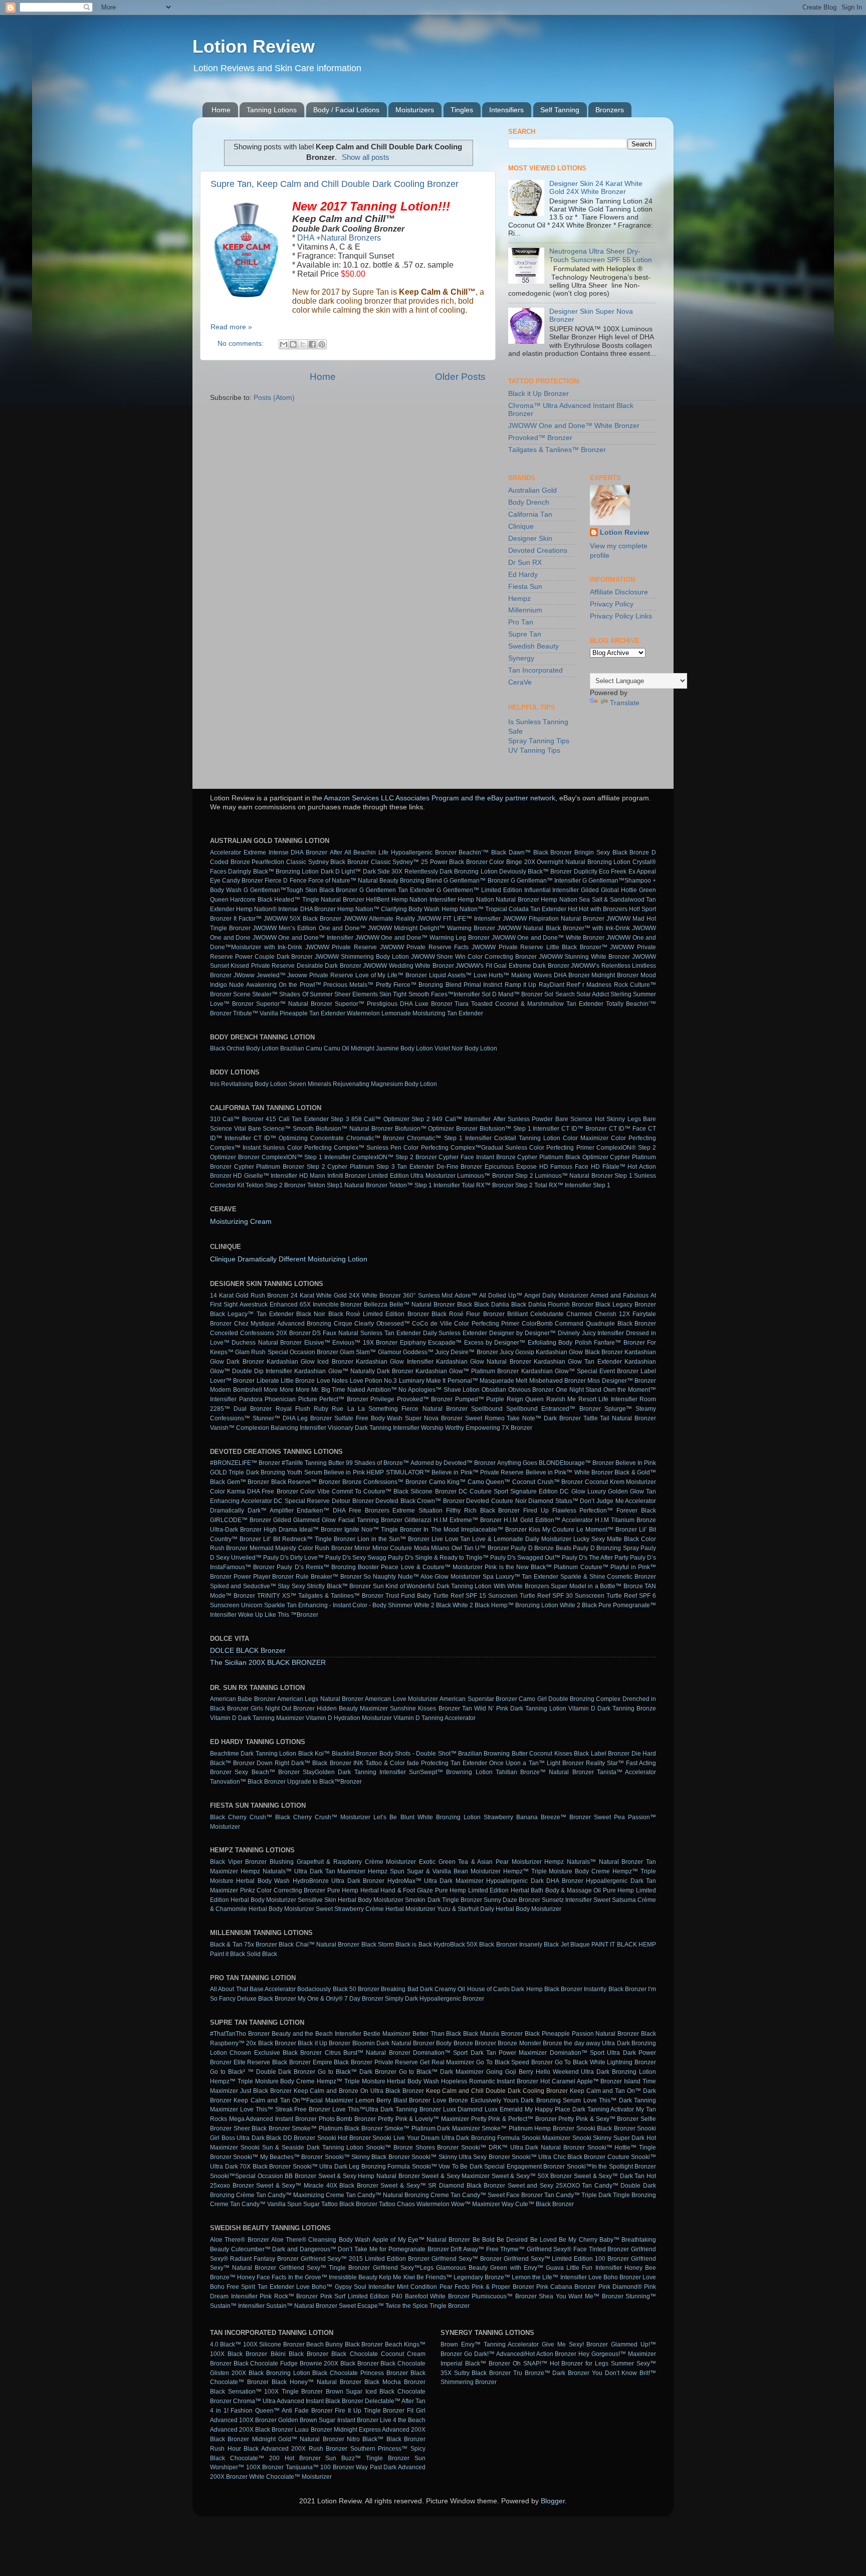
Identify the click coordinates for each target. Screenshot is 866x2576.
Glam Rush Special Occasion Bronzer (287, 1352)
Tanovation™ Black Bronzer (248, 1782)
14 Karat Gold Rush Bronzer (249, 1296)
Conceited (224, 1333)
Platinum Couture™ (581, 1567)
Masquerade (497, 1381)
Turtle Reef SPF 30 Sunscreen (562, 1596)
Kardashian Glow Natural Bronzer (484, 1362)
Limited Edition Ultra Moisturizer (411, 1176)
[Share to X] (303, 344)
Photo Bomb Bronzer (347, 2119)
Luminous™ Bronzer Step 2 (495, 1176)
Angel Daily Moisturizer (556, 1296)
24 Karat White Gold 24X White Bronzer (346, 1296)
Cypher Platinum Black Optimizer (563, 1157)
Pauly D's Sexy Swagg (356, 1558)
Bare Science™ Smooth (281, 1129)
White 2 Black (432, 1605)
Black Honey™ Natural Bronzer (316, 2382)
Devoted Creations (538, 551)
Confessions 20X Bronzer (275, 1333)
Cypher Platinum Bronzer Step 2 (280, 1167)
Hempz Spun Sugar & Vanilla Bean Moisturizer (434, 1871)
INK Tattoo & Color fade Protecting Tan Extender (420, 1763)
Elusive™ (317, 1343)
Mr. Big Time (328, 1390)
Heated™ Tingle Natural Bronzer (319, 900)
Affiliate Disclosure (619, 592)
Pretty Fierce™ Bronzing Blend (419, 985)
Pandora (251, 1399)
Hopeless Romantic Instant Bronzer (490, 2081)
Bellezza (376, 1305)
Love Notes (332, 1381)
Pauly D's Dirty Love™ (293, 1558)
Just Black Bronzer (266, 2091)
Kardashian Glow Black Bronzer (579, 1352)
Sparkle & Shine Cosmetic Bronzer (608, 1577)
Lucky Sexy (589, 1539)
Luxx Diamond (463, 2109)
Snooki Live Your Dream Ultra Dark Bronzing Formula (446, 2138)
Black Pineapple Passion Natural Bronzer (582, 2034)
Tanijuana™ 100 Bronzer (320, 2467)
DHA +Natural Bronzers (339, 238)
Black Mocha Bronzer (395, 2382)
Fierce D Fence (285, 881)
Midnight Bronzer (615, 975)
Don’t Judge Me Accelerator (618, 1501)
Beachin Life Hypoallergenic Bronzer (405, 852)
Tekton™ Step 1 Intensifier (424, 1185)
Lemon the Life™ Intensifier (549, 2277)
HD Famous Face (564, 1167)
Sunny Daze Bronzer (512, 1900)
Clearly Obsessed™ (382, 1324)
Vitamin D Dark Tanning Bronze (612, 1708)
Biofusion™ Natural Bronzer (354, 1129)
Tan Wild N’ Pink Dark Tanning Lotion (514, 1708)
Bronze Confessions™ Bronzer (385, 1482)
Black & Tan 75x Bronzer (244, 1945)
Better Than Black (437, 2034)
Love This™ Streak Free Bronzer (285, 2109)
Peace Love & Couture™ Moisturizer (432, 1567)
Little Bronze (298, 1381)
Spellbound (487, 1409)
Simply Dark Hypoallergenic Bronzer (435, 1999)
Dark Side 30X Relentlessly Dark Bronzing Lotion (430, 872)
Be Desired (512, 2240)
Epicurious (499, 1167)
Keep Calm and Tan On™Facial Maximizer (293, 2100)
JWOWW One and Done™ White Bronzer (574, 426)
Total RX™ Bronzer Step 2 (497, 1185)
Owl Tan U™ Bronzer (480, 1548)
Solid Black (262, 1954)
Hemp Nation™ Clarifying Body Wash (389, 909)
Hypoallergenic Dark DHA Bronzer (534, 1881)
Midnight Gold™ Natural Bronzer (298, 2439)
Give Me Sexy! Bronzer (575, 2344)
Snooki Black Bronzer (606, 2128)
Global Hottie (619, 890)
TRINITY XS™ (277, 1596)
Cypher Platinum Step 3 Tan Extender (381, 1167)
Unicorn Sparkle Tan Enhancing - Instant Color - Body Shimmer (327, 1605)
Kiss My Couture (552, 1530)
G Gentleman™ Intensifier (546, 881)
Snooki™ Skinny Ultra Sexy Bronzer (461, 2157)
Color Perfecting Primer (562, 1148)
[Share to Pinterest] (322, 344)
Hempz (519, 599)
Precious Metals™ (348, 985)
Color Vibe (315, 1491)
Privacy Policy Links (621, 616)
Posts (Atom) (274, 398)
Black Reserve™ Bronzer (306, 1482)
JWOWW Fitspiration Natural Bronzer (554, 919)
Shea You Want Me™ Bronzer (581, 2296)
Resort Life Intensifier (608, 1399)
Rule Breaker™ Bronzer (329, 1577)
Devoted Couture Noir (496, 1501)
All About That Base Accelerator (253, 1989)
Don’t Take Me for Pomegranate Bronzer (393, 2249)
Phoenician (280, 1399)
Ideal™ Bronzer (321, 1530)
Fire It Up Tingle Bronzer (370, 2411)
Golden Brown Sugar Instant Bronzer (328, 2420)
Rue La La (348, 1409)
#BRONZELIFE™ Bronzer (245, 1463)
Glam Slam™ (358, 1352)
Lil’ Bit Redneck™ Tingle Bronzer (309, 1539)
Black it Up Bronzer (538, 394)
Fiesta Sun (525, 587)
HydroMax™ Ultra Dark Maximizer (436, 1881)
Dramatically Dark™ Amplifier (252, 1511)
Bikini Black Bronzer (299, 2354)
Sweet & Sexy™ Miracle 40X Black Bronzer (317, 2186)
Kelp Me (390, 2277)
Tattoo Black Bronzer (349, 2204)
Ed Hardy (523, 575)
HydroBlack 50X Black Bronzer (476, 1945)
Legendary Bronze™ (482, 2277)
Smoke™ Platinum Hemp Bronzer (528, 2128)
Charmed (579, 1314)
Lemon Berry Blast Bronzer (393, 2100)
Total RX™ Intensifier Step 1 (572, 1185)
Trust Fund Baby (408, 1596)
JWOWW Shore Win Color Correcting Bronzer (474, 957)
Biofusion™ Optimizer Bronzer (437, 1129)
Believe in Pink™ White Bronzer (569, 1472)
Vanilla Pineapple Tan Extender (302, 1013)
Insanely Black (539, 1945)
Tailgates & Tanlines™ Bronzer (557, 450)
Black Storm (378, 1945)
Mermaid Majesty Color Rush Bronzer (301, 1548)
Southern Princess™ (379, 2449)
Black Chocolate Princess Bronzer (360, 2373)
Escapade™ (445, 1343)
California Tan (530, 514)
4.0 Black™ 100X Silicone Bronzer (257, 2344)
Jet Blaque (575, 1945)
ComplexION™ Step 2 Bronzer (394, 1157)
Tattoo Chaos (397, 2204)
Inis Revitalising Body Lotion (249, 1084)
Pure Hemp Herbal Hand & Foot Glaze (380, 1890)
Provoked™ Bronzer (540, 438)
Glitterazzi (418, 1520)
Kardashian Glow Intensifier (395, 1362)
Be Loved (544, 2240)
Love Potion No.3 (374, 1381)
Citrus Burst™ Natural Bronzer (368, 2053)
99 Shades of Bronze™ (377, 1463)
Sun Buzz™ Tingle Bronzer (367, 2458)
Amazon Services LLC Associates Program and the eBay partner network (440, 798)
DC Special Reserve (302, 1501)
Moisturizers (415, 110)
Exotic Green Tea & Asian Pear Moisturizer (480, 1862)
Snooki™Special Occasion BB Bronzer (263, 2176)
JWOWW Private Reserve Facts (424, 947)
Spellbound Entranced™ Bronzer (553, 1409)
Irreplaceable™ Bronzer (494, 1530)
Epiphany (413, 1343)
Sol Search (559, 994)
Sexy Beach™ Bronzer (267, 1772)
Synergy (521, 658)
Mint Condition (417, 2287)
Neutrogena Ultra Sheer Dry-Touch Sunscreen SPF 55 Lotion (601, 255)
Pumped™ (470, 1399)
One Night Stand (579, 1390)
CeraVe (520, 682)
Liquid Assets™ (450, 975)
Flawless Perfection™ (583, 1511)
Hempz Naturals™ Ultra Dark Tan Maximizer (303, 1871)
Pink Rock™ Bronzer (289, 2296)
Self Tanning (560, 110)
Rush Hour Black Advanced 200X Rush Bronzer (279, 2449)
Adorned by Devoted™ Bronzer (453, 1463)
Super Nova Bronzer (434, 1418)
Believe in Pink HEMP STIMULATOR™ (377, 1472)
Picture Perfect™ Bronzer (333, 1399)
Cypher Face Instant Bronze (477, 1157)
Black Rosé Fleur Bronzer (468, 1314)
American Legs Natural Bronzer (320, 1699)
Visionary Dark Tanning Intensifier (374, 1428)
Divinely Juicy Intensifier (591, 1333)
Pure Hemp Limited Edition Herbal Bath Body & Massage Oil (518, 1890)
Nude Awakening (253, 985)
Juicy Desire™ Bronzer (466, 1352)
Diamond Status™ (553, 1501)
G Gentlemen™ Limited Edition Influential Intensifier (508, 890)
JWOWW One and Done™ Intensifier (303, 938)
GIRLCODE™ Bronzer (241, 1520)
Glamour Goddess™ (406, 1352)
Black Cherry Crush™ (241, 1817)
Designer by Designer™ (522, 1333)
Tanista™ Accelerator (626, 1772)
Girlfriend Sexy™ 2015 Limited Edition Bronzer (365, 2259)
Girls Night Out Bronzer (283, 1708)
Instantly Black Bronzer (615, 1989)
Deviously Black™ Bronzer (536, 872)
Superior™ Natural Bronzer (294, 1004)
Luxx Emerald (504, 2109)
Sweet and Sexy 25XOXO (544, 2186)
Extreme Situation (417, 1511)
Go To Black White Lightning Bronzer (605, 2062)
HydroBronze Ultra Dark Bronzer (339, 1881)
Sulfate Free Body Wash (368, 1418)
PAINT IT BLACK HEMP (624, 1945)
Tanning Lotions (272, 110)
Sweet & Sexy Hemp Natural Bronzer (369, 2176)
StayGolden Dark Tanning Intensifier (354, 1772)
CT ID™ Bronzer (584, 1129)
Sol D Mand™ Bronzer (512, 994)
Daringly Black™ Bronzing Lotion (273, 872)
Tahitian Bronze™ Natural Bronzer (545, 1772)
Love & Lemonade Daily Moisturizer (522, 1539)
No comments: (242, 344)
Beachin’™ (474, 852)
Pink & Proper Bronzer (503, 2287)
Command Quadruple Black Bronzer (605, 1324)
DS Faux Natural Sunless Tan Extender (366, 1333)
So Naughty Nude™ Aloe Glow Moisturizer (422, 1577)
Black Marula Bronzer (493, 2034)
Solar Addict (593, 994)
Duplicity (586, 872)
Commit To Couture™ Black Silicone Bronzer (394, 1491)
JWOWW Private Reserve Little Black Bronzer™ (539, 947)
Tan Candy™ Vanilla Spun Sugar (275, 2204)
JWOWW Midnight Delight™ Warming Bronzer (431, 928)
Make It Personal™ (452, 1381)
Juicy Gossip (517, 1352)
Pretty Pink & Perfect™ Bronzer (514, 2119)
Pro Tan (521, 622)
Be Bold (484, 2240)
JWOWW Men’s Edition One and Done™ (309, 928)
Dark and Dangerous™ (304, 2249)
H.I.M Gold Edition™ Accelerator (548, 1520)
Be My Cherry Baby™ (589, 2240)
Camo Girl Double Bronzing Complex (570, 1699)
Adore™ (466, 1296)
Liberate (268, 1381)
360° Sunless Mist (428, 1296)
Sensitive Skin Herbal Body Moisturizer (351, 1900)
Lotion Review (254, 46)
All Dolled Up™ (501, 1296)
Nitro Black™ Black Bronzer (386, 2439)
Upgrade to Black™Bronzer (324, 1782)
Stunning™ (641, 2296)
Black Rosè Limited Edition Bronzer (379, 1314)
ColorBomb (537, 1324)
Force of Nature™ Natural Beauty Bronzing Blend (375, 881)
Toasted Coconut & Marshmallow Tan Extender (537, 1004)
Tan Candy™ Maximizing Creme (300, 2195)
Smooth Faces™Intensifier (444, 994)
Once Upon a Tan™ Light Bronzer (536, 1763)
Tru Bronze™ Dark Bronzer (551, 2373)
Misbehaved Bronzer (558, 1381)
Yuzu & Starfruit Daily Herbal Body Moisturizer (499, 1909)
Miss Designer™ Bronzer (622, 1381)
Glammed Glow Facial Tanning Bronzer (348, 1520)
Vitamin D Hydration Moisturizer (349, 1718)
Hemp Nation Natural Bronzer (498, 900)
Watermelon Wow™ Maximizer (458, 2204)
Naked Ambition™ (372, 1390)
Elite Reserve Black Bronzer (272, 2062)
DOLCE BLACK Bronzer (248, 1651)
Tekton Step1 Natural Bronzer (347, 1185)
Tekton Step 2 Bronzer (276, 1185)
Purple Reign (505, 1399)
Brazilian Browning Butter (493, 1754)
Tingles (462, 110)
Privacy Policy (612, 604)
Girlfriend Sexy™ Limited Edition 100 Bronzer (566, 2259)
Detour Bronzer (353, 1501)
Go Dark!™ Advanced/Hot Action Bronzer (520, 2354)
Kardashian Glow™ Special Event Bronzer (580, 1371)
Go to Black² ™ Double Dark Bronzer (263, 2072)
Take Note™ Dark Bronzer (544, 1418)
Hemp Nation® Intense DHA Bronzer (286, 909)
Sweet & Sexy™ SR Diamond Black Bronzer (443, 2186)
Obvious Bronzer (531, 1390)
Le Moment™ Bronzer (607, 1530)
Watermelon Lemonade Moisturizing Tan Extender (415, 1013)
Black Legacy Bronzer (626, 1305)
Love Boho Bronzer (615, 2277)
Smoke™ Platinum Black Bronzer (337, 2128)
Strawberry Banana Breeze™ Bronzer (537, 1817)
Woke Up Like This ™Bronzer (278, 1615)
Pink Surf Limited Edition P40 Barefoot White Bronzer (395, 2296)
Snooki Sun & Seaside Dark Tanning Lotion (302, 2148)
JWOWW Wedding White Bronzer (408, 966)
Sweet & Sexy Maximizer (456, 2176)
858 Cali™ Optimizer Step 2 (391, 1119)
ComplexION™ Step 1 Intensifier (306, 1157)
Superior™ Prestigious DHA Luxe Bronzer (394, 1004)
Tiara (462, 1004)
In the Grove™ (308, 2277)
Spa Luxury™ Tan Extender (520, 1577)
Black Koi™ (314, 1754)
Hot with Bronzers (603, 909)
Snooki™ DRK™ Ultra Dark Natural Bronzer (523, 2148)
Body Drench (529, 502)
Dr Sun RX (525, 563)
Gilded (590, 890)
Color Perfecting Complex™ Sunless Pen (345, 1148)
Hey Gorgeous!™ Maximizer (617, 2354)
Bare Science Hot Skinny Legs (598, 1119)
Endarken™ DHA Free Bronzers (343, 1511)
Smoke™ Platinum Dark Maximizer (432, 2128)
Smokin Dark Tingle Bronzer (443, 1900)
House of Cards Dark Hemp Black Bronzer (525, 1989)
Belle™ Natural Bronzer (422, 1305)
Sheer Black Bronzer (262, 2128)
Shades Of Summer (306, 994)
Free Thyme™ (506, 2249)
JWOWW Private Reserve (341, 947)
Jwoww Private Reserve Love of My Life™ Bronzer (357, 975)
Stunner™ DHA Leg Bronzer (292, 1418)
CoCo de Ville (432, 1324)
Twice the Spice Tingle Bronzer (427, 2306)
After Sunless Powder (523, 1119)
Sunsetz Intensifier (567, 1900)
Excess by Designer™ (495, 1343)
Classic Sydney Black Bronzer (328, 862)
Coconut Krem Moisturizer (620, 1482)
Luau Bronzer (313, 2430)
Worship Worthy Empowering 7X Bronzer (477, 1428)
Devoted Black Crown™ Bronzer (420, 1501)
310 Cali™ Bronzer (237, 1119)
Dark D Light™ (341, 872)
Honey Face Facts (262, 2277)
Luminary (412, 1381)
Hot (573, 909)
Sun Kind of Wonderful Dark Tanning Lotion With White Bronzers (461, 1586)
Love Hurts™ (492, 975)
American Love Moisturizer (401, 1699)
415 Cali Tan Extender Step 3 (307, 1119)
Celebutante (547, 1314)
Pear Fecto (455, 2287)
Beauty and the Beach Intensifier (316, 2034)
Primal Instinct (483, 985)
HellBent (378, 900)
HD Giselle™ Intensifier (265, 1176)
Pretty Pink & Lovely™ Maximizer (423, 2119)
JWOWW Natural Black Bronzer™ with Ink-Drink (564, 928)
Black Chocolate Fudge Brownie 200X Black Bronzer (306, 2364)
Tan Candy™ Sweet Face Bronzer (497, 2195)
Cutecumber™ (251, 2249)
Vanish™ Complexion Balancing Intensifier (268, 1428)
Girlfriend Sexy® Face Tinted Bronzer (578, 2249)
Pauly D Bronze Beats (541, 1548)
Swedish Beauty (533, 646)
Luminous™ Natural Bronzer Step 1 (584, 1176)
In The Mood (441, 1530)
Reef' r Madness (589, 985)
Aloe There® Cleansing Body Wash (321, 2240)
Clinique (521, 526)
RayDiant (552, 985)
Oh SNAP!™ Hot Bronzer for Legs (561, 2364)
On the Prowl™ (300, 985)
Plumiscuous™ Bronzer (504, 2296)
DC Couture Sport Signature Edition (508, 1491)
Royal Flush (293, 1409)
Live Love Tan (451, 1539)
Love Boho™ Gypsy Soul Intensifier (346, 2287)
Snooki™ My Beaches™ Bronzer (278, 2157)
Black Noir (311, 1314)
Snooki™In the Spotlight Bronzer (612, 2167)
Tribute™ (246, 1013)
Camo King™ (448, 1482)
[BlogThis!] (293, 344)
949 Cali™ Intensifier (461, 1119)
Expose (526, 1167)
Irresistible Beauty (353, 2277)
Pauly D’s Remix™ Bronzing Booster (328, 1567)
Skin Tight (393, 994)
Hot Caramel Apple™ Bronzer (581, 2081)
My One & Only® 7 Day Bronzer (341, 1999)
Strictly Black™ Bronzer (339, 1586)
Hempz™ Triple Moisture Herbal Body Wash (378, 2081)
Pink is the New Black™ (518, 1567)
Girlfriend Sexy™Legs (403, 2268)
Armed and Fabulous (619, 1296)
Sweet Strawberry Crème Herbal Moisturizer (376, 1909)
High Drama (280, 1530)
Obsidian (494, 1390)
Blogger (553, 2501)
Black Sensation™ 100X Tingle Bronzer (266, 2392)
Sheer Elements (356, 994)
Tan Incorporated (535, 670)
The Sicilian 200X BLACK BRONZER (268, 1663)
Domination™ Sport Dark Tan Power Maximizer (480, 2053)
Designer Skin (530, 539)
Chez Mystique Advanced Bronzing (283, 1324)
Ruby (321, 1409)
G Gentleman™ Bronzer (476, 881)
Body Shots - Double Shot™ (418, 1754)
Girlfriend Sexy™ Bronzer (467, 2259)
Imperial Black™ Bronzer (475, 2364)
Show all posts (366, 157)
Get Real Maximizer (447, 2062)
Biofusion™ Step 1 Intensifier (519, 1129)
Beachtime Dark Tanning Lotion (253, 1754)
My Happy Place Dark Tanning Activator (579, 2109)
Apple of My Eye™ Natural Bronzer (421, 2240)
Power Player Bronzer (264, 1577)
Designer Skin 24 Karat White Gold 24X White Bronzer (596, 188)
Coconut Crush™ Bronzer (548, 1482)
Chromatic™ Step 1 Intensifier (449, 1138)
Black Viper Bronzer (238, 1862)
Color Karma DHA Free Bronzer (254, 1491)
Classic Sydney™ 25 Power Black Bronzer (429, 862)
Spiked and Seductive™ (243, 1586)
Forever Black (636, 1511)
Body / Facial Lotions (346, 110)
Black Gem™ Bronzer (240, 1482)
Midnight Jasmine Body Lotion (392, 1048)
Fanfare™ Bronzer (619, 1343)
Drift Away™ (467, 2249)
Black (465, 1305)
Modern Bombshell (236, 1390)
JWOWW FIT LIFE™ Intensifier (459, 919)
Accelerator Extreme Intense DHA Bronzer (269, 852)
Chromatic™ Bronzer (375, 1138)
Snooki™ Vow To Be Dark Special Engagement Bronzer (489, 2167)
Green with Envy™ (516, 2268)
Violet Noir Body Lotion (466, 1048)
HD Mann (312, 1176)
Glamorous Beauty (462, 2268)
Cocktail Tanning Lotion (527, 1138)
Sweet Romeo (485, 1418)
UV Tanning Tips (534, 750)
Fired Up (536, 1511)
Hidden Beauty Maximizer (352, 1708)
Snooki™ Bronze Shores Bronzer (412, 2148)
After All (341, 852)
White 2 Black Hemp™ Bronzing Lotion (505, 1605)
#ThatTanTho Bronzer (240, 2034)
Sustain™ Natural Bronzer (302, 2306)
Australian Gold (532, 490)
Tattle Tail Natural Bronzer (620, 1418)
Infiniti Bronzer (347, 1176)
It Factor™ (248, 919)
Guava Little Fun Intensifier (584, 2268)
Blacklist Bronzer (355, 1754)
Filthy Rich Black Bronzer (483, 1511)
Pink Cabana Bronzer (566, 2287)
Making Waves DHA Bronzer (550, 975)
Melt (521, 1381)
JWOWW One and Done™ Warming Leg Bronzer (422, 938)
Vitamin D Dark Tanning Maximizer (257, 1718)
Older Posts (460, 377)
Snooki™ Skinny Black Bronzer (367, 2157)
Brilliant (517, 1314)
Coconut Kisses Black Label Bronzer (579, 1754)
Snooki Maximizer (546, 2138)
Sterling (621, 994)
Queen (534, 1399)
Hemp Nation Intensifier (424, 900)
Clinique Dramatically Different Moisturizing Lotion (289, 1259)
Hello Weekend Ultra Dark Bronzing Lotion (596, 2072)
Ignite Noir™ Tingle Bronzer (383, 1530)
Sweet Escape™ (361, 2306)
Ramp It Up (521, 985)
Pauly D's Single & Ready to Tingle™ (438, 1558)
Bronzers (610, 110)
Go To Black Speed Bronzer (514, 2062)
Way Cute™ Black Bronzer (538, 2204)
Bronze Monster (519, 2043)
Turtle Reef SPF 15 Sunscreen (475, 1596)
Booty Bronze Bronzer (466, 2043)
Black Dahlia (492, 1305)
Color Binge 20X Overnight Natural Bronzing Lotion (560, 862)
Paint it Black (228, 1954)
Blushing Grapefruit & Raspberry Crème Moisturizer (343, 1862)
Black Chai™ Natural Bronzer (319, 1945)
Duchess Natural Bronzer (267, 1343)
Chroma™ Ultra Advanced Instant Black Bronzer (298, 2401)
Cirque (343, 1324)
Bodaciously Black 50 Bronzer (338, 1989)
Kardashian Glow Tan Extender (578, 1362)
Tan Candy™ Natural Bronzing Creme (397, 2195)
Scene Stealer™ (255, 994)
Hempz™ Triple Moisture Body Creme (557, 1871)
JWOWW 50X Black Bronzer (302, 919)
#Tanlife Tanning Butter (313, 1463)
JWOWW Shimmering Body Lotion (362, 957)
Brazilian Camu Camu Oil (315, 1048)
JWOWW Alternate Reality (379, 919)
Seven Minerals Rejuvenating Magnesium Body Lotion (363, 1084)
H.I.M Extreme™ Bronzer (468, 1520)
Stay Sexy (291, 1586)
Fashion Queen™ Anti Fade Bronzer (281, 2411)
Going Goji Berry (510, 2072)
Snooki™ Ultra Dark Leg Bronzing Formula (352, 2167)
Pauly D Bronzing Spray (606, 1548)
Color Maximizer (586, 1138)
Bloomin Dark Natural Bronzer (393, 2043)
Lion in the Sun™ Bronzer (393, 1539)
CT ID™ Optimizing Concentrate (299, 1138)
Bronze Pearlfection (258, 862)
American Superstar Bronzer (478, 1699)
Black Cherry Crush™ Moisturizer (323, 1817)
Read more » (231, 327)
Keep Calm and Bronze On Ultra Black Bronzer (359, 2091)
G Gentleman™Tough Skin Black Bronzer (301, 890)
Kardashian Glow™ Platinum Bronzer (467, 1371)
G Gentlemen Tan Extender (397, 890)
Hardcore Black (251, 900)
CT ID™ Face (628, 1129)
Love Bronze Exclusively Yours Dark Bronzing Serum (507, 2100)
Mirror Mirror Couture (383, 1548)
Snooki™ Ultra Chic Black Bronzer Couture (571, 2157)
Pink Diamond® (620, 2287)
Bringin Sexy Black (601, 852)
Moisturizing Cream (241, 1222)
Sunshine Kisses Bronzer (425, 1708)
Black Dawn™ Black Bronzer (531, 852)
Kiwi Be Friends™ (428, 2277)
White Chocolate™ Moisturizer (290, 2477)
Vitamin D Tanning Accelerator (435, 1718)
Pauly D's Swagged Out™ (525, 1558)
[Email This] (284, 344)
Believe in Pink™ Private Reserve (478, 1472)
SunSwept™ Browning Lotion (451, 1772)
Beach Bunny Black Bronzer (345, 2344)
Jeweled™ (271, 975)
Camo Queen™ (489, 1482)
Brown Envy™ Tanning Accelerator (490, 2344)
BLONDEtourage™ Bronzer (576, 1463)
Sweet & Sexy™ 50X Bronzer (532, 2176)
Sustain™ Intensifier (237, 2306)
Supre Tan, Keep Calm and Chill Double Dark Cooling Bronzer (335, 184)
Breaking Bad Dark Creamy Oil (423, 1989)
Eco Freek (613, 872)
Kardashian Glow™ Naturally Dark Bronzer (354, 1371)
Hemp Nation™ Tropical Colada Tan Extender (504, 909)
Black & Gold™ (635, 1472)
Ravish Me (561, 1399)
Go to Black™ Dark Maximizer (442, 2072)
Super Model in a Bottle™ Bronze (597, 1586)
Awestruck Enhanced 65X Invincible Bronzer (301, 1305)
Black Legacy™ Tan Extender (252, 1314)
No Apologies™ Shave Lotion (439, 1390)
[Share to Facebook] (312, 344)
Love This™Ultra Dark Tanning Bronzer (386, 2109)
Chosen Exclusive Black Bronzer (276, 2053)
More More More (286, 1390)
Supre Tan (525, 634)
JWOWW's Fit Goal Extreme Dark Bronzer (512, 966)
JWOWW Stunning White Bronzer (585, 957)
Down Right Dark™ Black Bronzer (304, 1763)
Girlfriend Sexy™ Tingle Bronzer (325, 2268)
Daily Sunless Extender (455, 1333)
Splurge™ (618, 1409)
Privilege (382, 1399)
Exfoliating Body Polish (560, 1343)
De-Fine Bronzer (460, 1167)
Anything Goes (517, 1463)
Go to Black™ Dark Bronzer (357, 2072)
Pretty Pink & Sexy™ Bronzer (598, 2119)
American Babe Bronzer (243, 1699)
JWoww (244, 975)
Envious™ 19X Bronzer (365, 1343)
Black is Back (414, 1945)
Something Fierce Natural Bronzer (418, 1409)
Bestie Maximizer (387, 2034)
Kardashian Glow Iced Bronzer (310, 1362)
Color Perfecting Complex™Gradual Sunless (465, 1148)
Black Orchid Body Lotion (244, 1048)
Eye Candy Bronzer (237, 881)
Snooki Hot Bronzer (344, 2138)
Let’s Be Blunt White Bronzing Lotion (427, 1817)
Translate (625, 703)
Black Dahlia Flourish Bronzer (553, 1305)
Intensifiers (506, 110)
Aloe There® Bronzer (240, 2240)
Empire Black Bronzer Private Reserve (366, 2062)
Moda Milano (432, 1548)
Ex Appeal (642, 872)
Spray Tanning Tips (539, 741)
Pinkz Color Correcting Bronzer (283, 1890)
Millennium (525, 610)
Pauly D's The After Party (595, 1558)
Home (221, 110)
